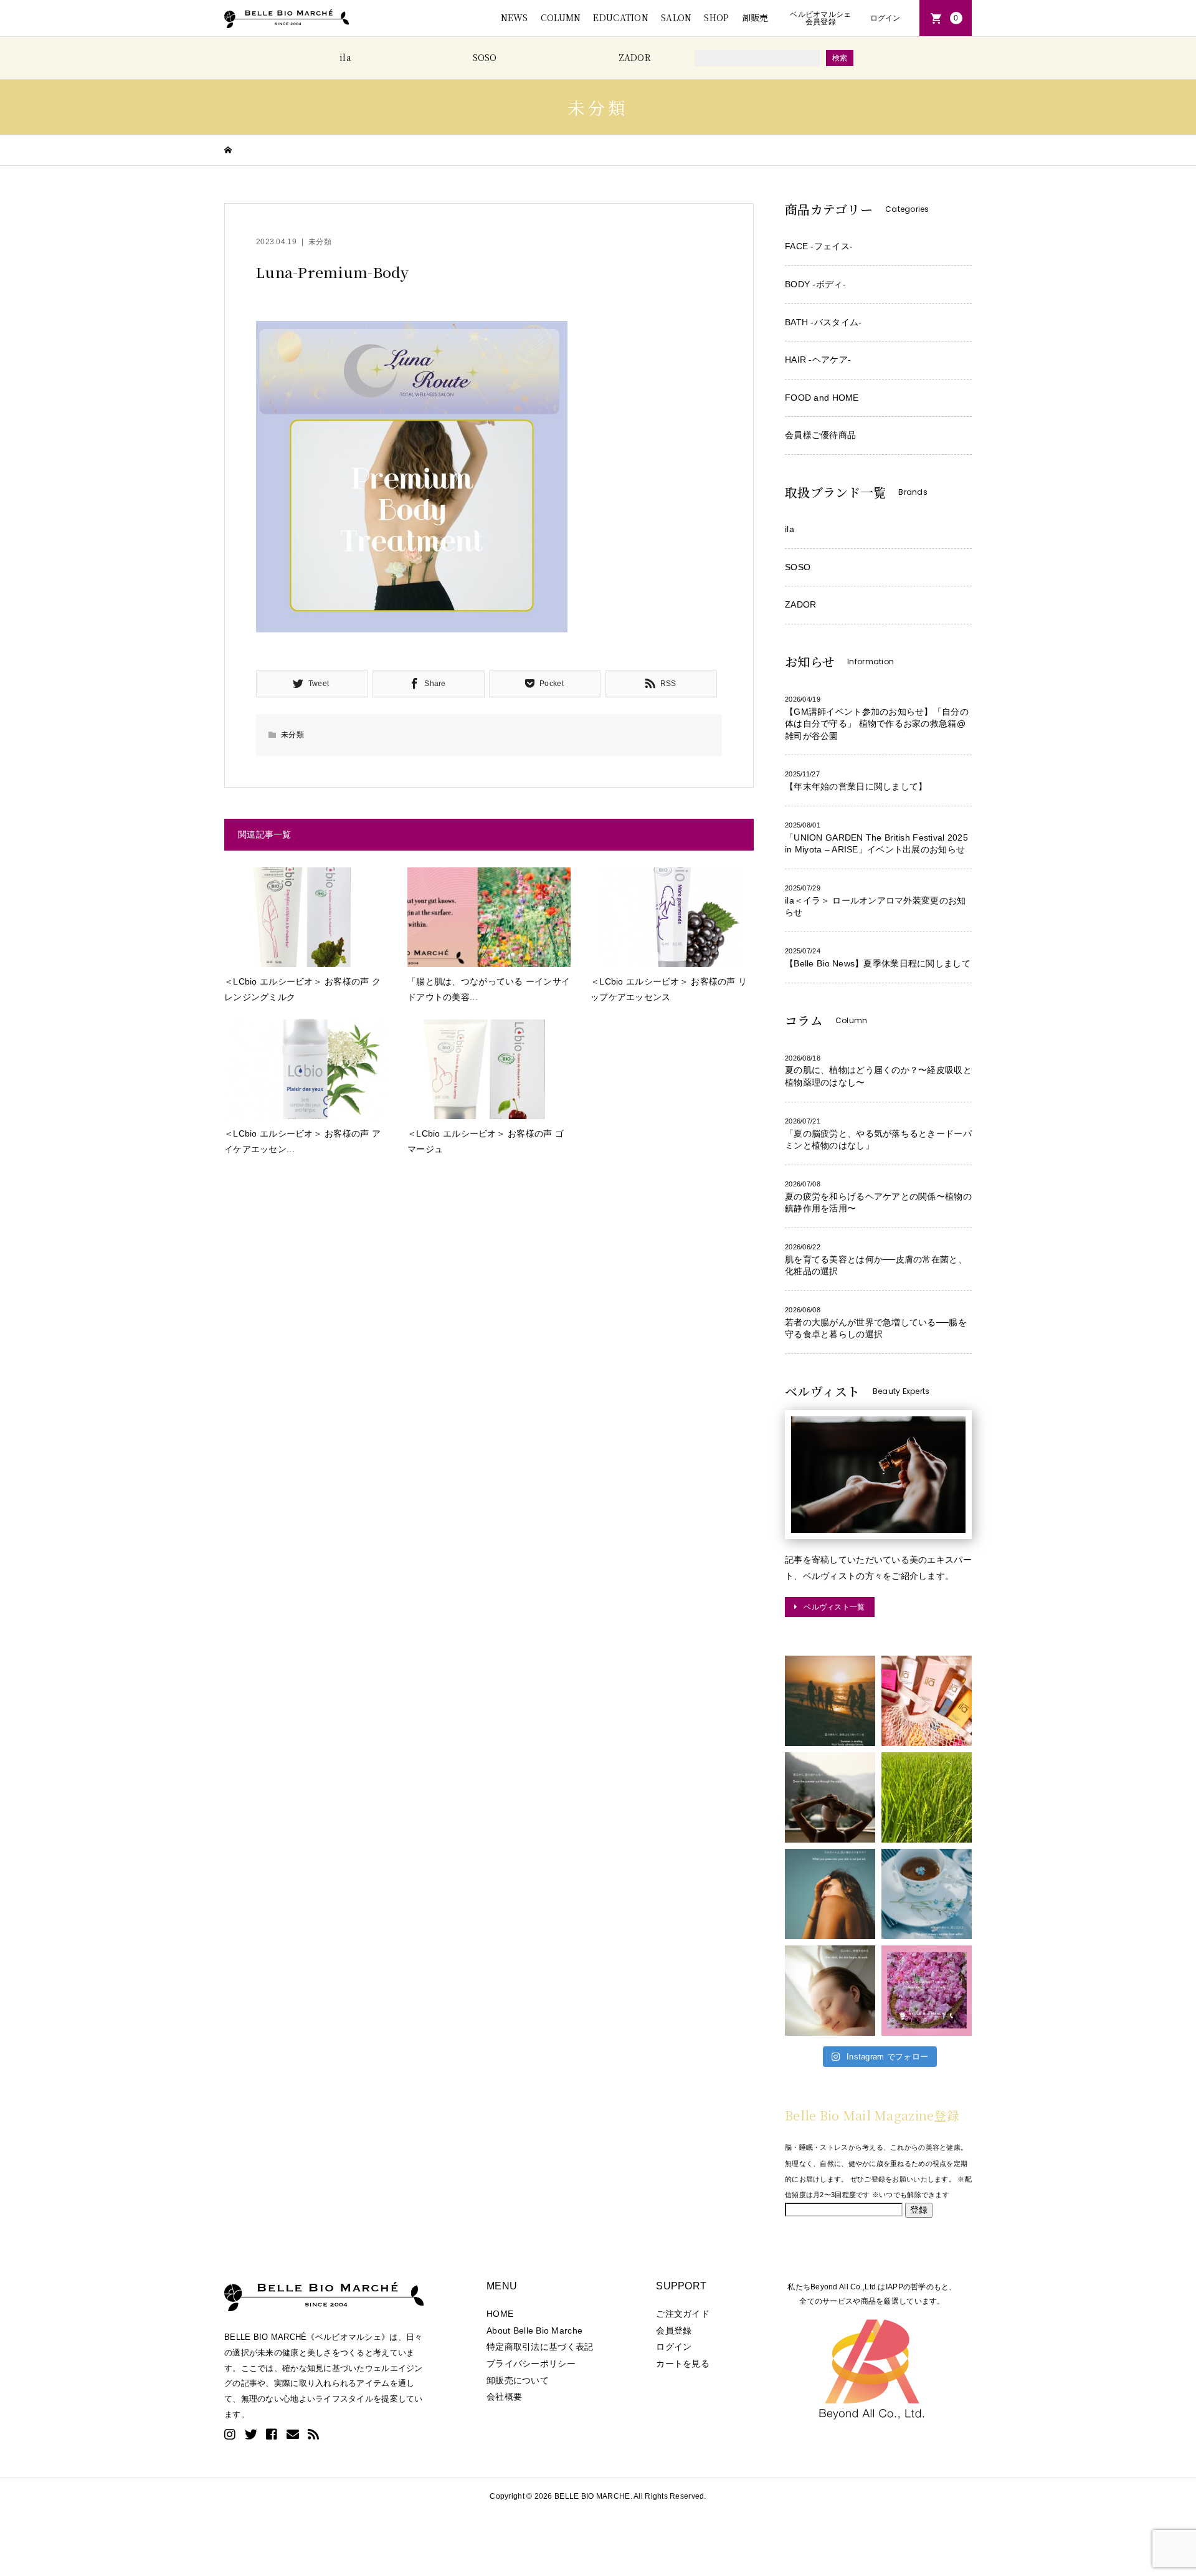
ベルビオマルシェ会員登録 (820, 18)
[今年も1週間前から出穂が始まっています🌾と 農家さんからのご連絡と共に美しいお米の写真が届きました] (927, 1797)
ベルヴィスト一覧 (834, 1607)
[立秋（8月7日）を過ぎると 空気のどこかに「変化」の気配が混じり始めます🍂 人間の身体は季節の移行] (830, 1701)
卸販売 (755, 17)
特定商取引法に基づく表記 (540, 2347)
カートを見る (683, 2364)
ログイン (885, 18)
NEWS (515, 17)
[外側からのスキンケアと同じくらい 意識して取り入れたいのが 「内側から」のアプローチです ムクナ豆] (927, 1894)
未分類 (320, 242)
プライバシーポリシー (531, 2364)
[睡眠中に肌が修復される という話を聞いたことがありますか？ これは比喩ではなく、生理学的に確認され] (830, 1991)
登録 (919, 2210)
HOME (500, 2314)
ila (345, 57)
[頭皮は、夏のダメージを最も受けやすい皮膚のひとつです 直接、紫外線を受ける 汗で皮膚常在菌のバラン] (830, 1797)
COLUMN (561, 17)
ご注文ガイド (683, 2314)
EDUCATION (621, 17)
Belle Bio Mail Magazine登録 (872, 2115)
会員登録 (674, 2330)
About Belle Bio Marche (534, 2330)
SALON (676, 17)
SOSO (485, 57)
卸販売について (518, 2380)
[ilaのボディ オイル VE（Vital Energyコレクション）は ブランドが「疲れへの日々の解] (830, 1894)
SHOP (716, 17)
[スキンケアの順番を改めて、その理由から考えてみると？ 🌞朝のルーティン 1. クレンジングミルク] (927, 1701)
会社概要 (504, 2397)
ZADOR (635, 57)
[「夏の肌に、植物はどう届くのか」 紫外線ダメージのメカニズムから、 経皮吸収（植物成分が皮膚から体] (927, 1991)
